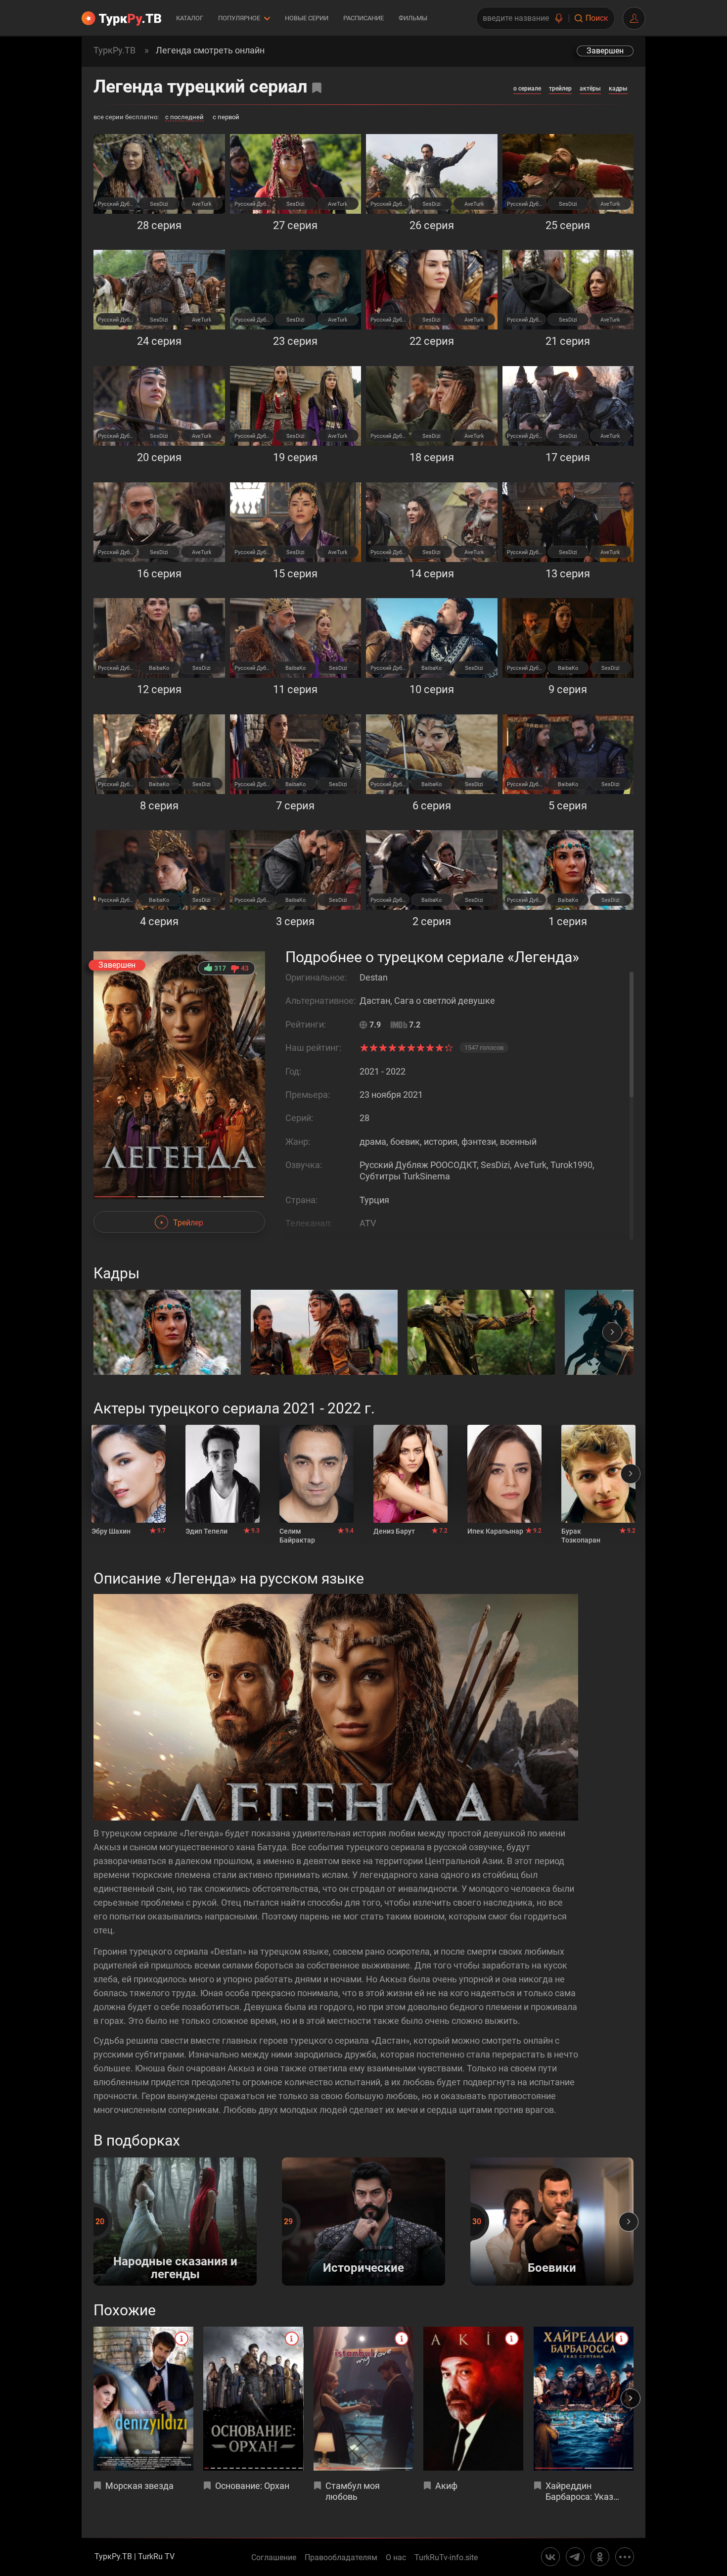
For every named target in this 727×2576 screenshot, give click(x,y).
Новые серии (307, 18)
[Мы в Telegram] (575, 2557)
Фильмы (413, 18)
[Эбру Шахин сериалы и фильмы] (129, 1474)
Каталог (190, 18)
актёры (590, 89)
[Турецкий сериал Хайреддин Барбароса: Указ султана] (584, 2399)
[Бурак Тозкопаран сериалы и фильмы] (598, 1474)
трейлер (560, 89)
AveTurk (202, 204)
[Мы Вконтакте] (550, 2557)
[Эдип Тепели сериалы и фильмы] (223, 1474)
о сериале (527, 89)
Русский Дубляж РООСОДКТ (117, 204)
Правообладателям (341, 2558)
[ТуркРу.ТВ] (121, 18)
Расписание (363, 18)
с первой (226, 117)
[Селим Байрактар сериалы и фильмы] (317, 1474)
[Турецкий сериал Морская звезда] (143, 2399)
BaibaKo (159, 668)
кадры (618, 89)
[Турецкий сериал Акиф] (473, 2399)
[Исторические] (363, 2283)
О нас (396, 2558)
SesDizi (159, 204)
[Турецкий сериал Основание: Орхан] (253, 2399)
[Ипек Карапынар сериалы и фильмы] (504, 1474)
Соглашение (274, 2558)
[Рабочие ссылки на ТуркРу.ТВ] (625, 2557)
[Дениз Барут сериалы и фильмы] (410, 1474)
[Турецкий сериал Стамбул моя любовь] (363, 2399)
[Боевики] (552, 2283)
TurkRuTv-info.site (446, 2558)
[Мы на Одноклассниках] (600, 2557)
